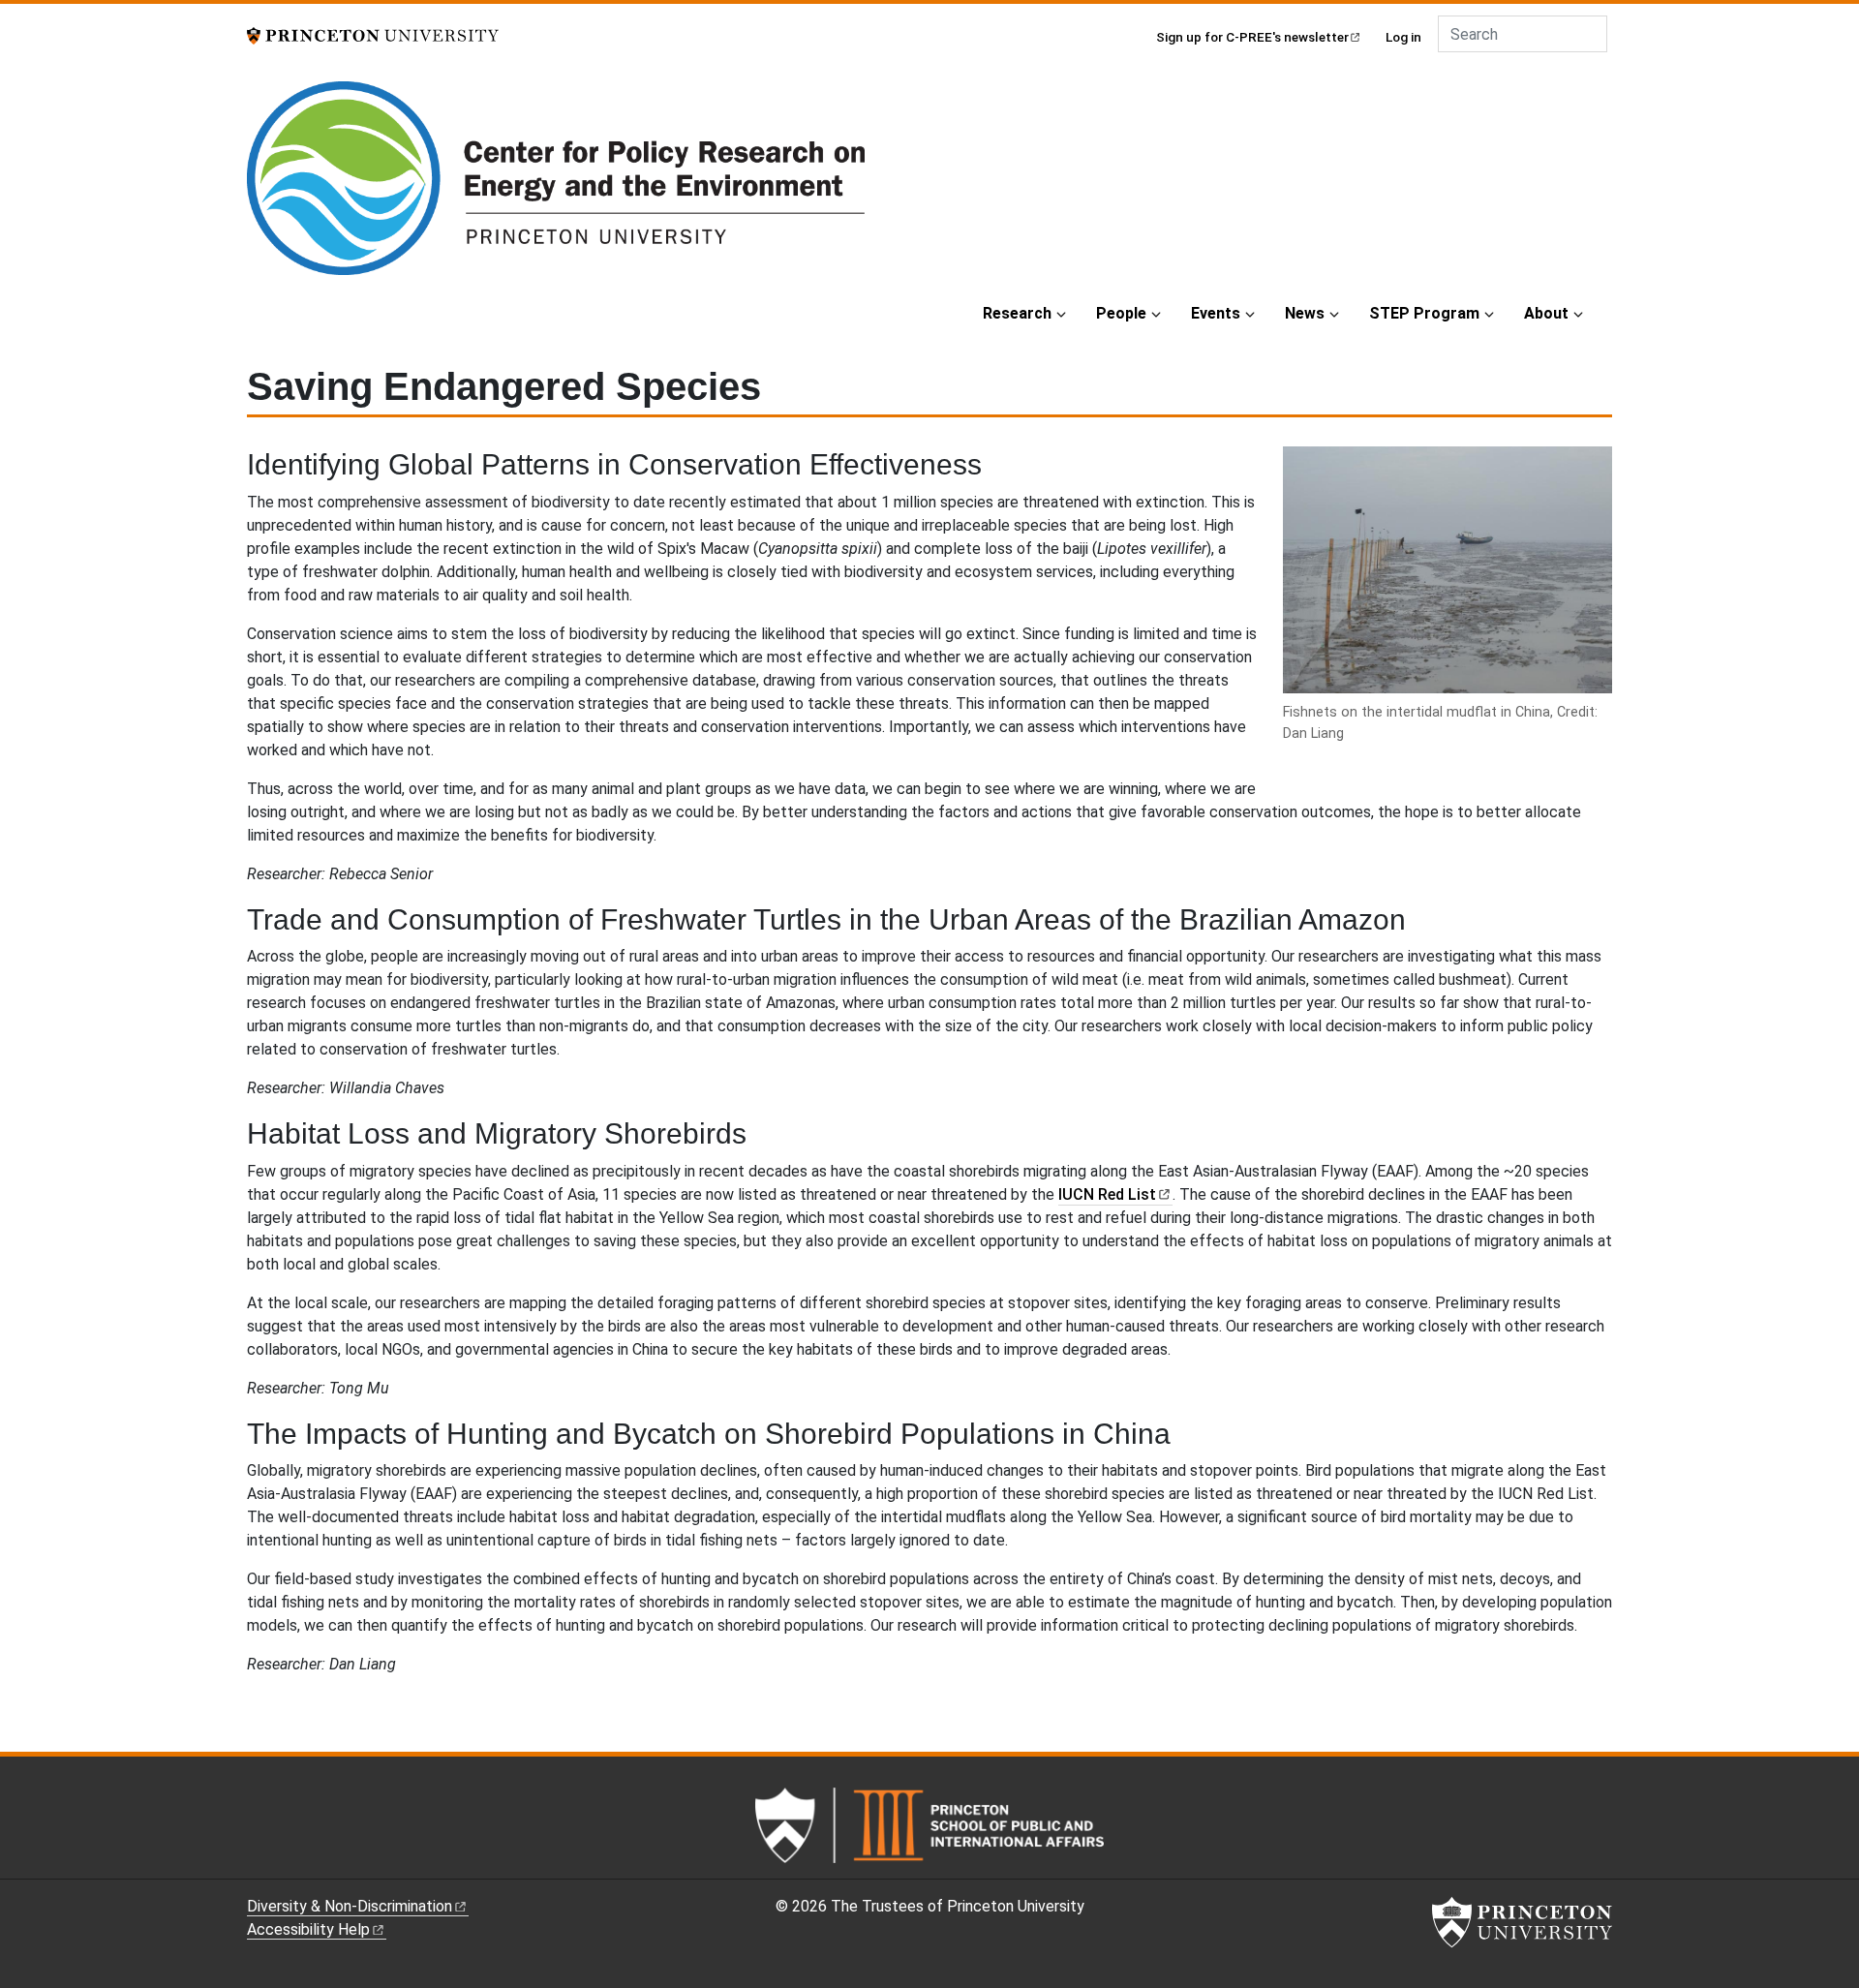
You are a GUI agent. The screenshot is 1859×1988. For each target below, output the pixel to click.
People (1121, 313)
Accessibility (308, 1929)
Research (1017, 313)
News (1305, 313)
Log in (1403, 37)
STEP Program (1424, 313)
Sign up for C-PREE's (1252, 37)
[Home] (556, 186)
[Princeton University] (373, 34)
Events (1216, 313)
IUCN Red (1107, 1194)
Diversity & (350, 1906)
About (1546, 313)
